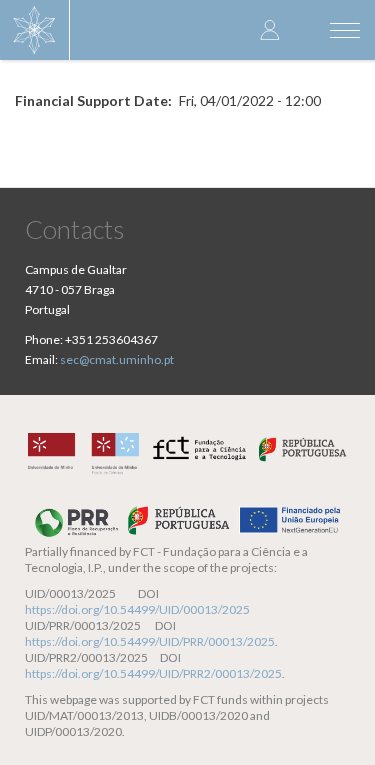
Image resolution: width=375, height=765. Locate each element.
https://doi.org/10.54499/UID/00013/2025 (137, 609)
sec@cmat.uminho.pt (117, 359)
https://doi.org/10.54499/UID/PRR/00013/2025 (150, 641)
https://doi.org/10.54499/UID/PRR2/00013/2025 (153, 673)
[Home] (35, 30)
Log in (270, 29)
